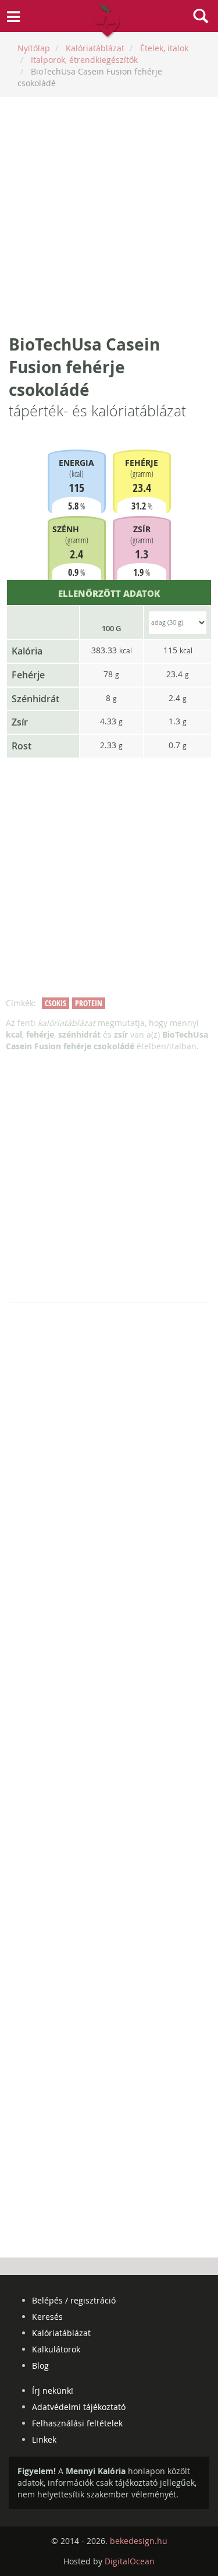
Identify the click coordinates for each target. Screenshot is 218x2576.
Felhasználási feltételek (77, 2423)
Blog (40, 2366)
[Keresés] (201, 17)
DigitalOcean (130, 2561)
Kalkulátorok (56, 2349)
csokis (56, 1003)
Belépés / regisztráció (74, 2300)
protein (89, 1003)
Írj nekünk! (53, 2391)
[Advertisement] (109, 215)
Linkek (44, 2439)
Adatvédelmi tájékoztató (79, 2407)
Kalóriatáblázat (61, 2333)
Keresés (47, 2317)
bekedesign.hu (139, 2541)
